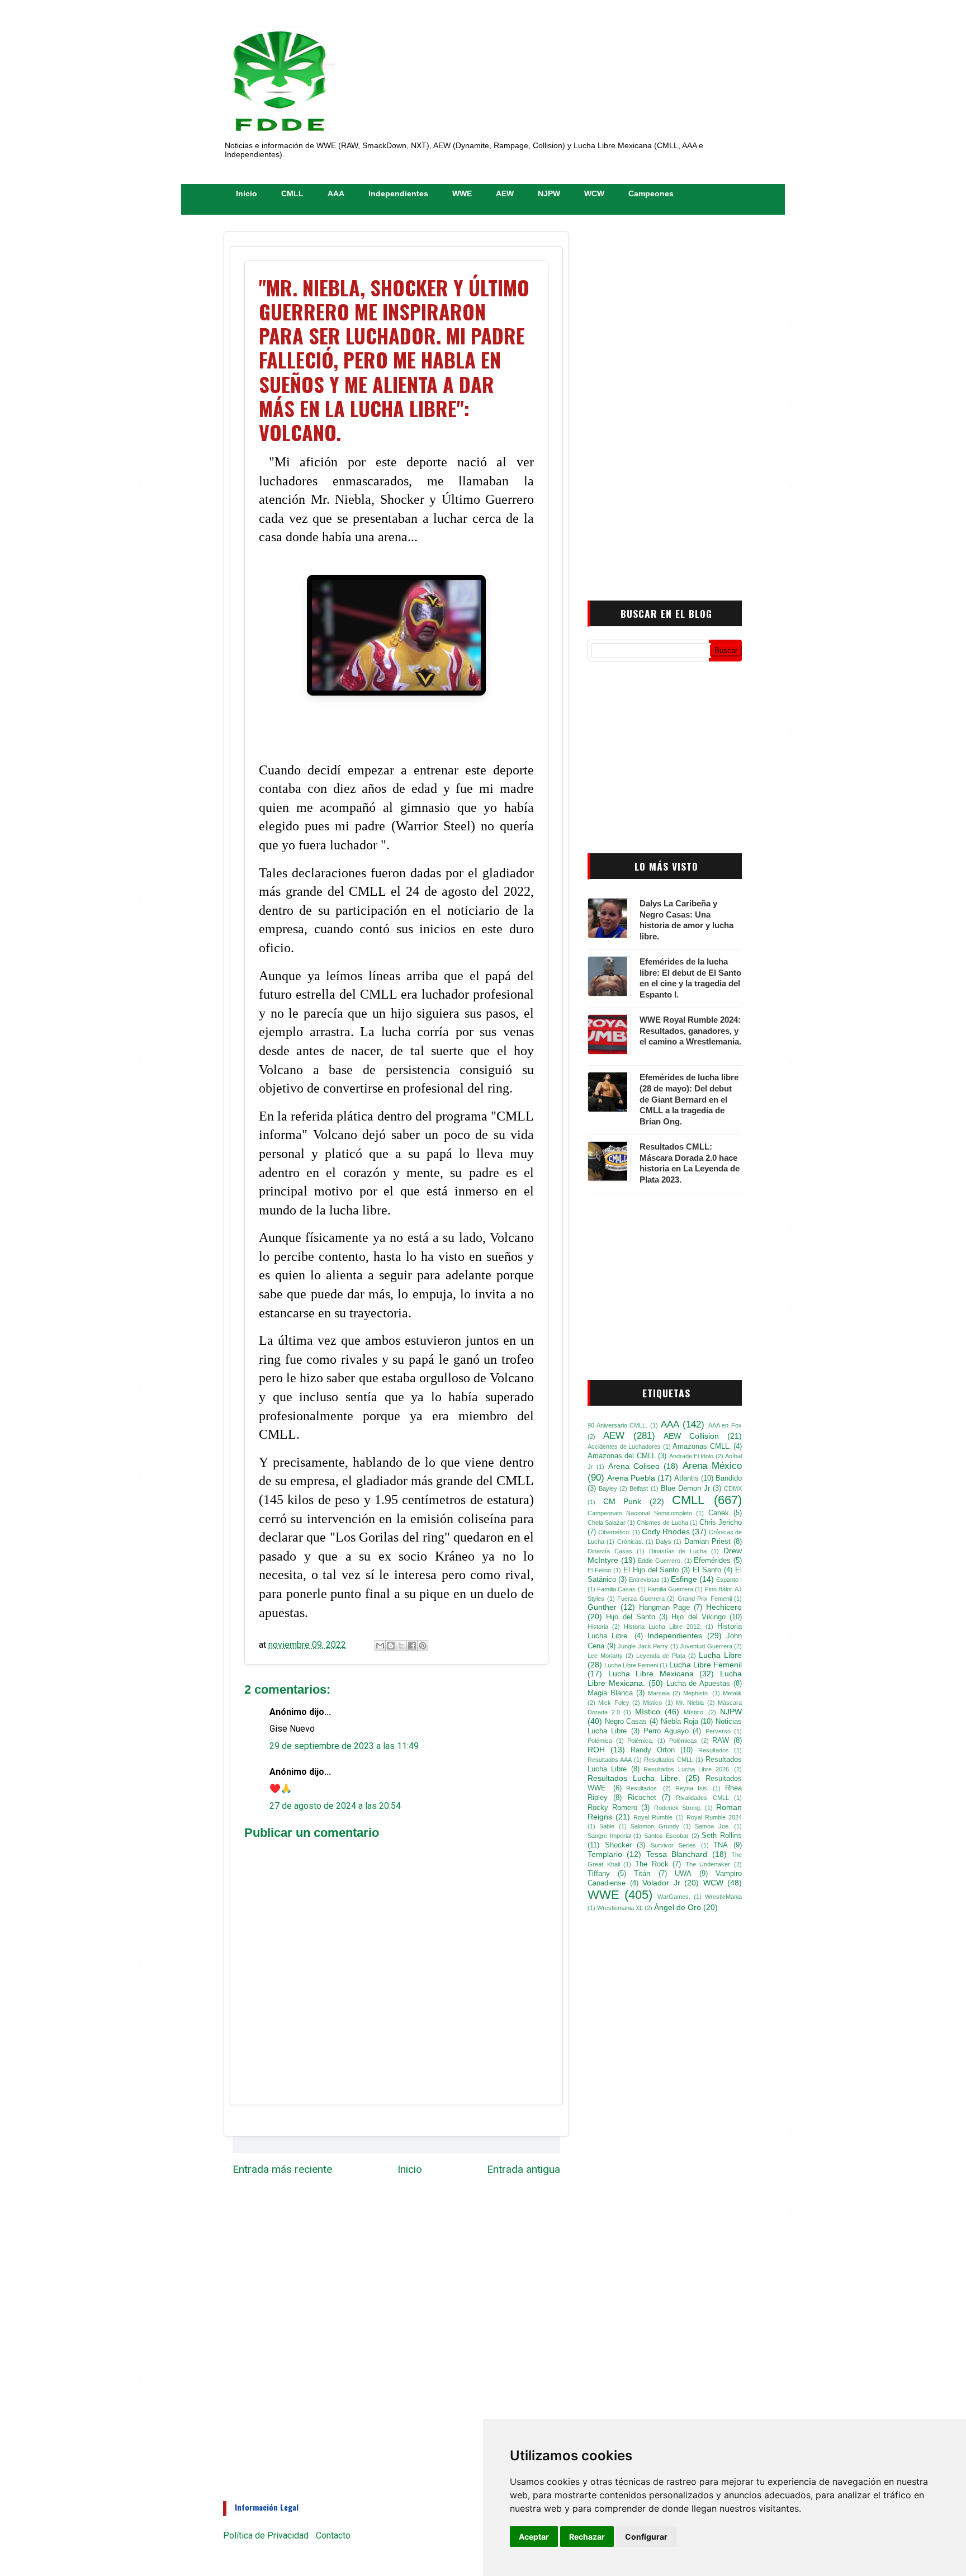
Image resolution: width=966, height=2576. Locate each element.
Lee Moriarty (605, 1656)
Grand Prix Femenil (705, 1599)
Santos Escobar (666, 1836)
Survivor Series (673, 1845)
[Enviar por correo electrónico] (380, 1646)
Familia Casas (616, 1589)
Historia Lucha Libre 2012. (663, 1627)
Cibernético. (614, 1532)
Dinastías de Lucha (678, 1551)
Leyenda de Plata (661, 1656)
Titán (642, 1874)
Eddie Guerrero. (660, 1561)
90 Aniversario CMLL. (617, 1425)
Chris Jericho (721, 1523)
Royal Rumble (653, 1817)
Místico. (694, 1712)
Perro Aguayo (666, 1731)
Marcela (659, 1693)
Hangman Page (665, 1608)
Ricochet (642, 1798)
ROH (596, 1750)
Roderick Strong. (678, 1808)
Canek (719, 1513)
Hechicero (724, 1607)
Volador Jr (661, 1883)
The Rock (652, 1864)
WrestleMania (723, 1897)
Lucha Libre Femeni (631, 1665)
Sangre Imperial (609, 1836)
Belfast (639, 1488)
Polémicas (683, 1741)
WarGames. (674, 1897)
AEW (505, 193)
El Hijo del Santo (651, 1570)
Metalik (732, 1693)
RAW (721, 1741)
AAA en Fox (725, 1425)
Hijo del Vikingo (699, 1617)
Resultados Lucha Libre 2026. (687, 1769)
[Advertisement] (665, 404)
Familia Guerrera (670, 1589)
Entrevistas (644, 1580)
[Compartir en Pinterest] (423, 1646)
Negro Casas (626, 1722)
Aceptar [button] (534, 2537)
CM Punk (622, 1501)
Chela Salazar (607, 1523)
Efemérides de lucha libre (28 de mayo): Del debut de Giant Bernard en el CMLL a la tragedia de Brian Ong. (689, 1099)
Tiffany (599, 1874)
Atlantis (686, 1478)
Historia (598, 1627)
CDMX (733, 1488)
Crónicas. (630, 1542)
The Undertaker (708, 1864)
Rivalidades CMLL (702, 1798)
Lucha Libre (720, 1655)
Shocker (618, 1845)
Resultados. (642, 1788)
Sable (607, 1826)
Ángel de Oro (678, 1907)
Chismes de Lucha (662, 1523)
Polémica (600, 1741)
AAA (336, 193)
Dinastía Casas (610, 1551)
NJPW (549, 193)
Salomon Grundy (655, 1826)
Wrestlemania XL (620, 1908)
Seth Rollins (722, 1836)
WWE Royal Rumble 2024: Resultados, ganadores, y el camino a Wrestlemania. (690, 1031)
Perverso (718, 1731)
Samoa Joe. (712, 1826)
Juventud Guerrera (706, 1646)
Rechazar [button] (587, 2537)
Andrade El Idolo (692, 1456)
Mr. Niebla (690, 1703)
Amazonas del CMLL (622, 1456)
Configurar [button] (646, 2537)
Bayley (608, 1488)
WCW (594, 193)
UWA (683, 1874)
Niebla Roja (679, 1722)
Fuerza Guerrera (641, 1599)
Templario (605, 1854)
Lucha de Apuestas (699, 1684)
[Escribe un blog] (391, 1646)
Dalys (664, 1542)
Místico (648, 1712)
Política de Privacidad (266, 2535)
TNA (721, 1845)
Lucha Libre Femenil (705, 1665)
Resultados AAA (610, 1760)
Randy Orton (653, 1750)
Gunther (602, 1607)
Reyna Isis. (692, 1788)
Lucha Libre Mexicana (651, 1674)
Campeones (651, 193)
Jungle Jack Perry (643, 1646)
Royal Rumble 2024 (714, 1817)
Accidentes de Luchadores (624, 1447)
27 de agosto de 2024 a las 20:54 (335, 1806)
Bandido (729, 1478)
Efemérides (712, 1561)
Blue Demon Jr (685, 1488)
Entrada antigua (524, 2169)
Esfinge (684, 1579)
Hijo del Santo (631, 1617)
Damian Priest (707, 1542)
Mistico (652, 1703)
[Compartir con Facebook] (412, 1646)
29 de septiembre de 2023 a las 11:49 (344, 1746)
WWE (462, 193)
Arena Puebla (631, 1478)
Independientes (398, 193)
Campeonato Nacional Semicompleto (640, 1513)
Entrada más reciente (282, 2169)
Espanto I (729, 1580)
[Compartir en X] (401, 1646)
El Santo (707, 1570)
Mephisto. (696, 1693)
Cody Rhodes (666, 1532)
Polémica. (640, 1741)
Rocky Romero (612, 1808)
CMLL (292, 193)
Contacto (333, 2535)
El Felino (599, 1570)
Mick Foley (614, 1703)
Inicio (247, 193)
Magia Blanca (610, 1693)
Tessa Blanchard (677, 1854)
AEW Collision (691, 1436)
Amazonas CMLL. (702, 1447)
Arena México (712, 1466)
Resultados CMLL (669, 1760)
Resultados (714, 1750)
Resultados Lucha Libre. (634, 1778)
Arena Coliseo (634, 1466)
